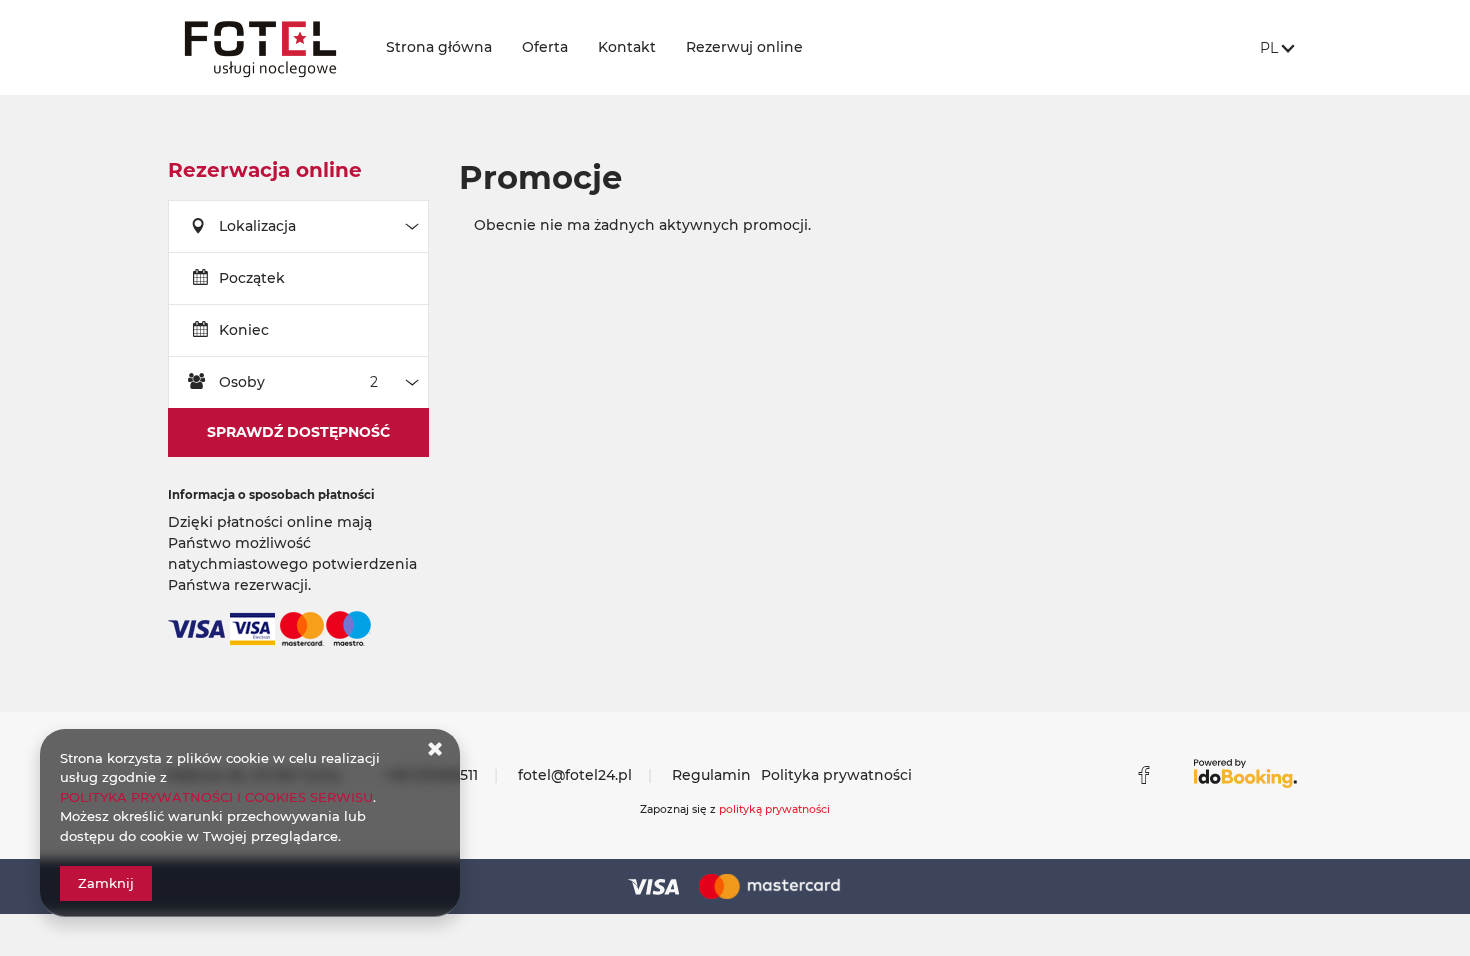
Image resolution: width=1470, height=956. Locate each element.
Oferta (545, 47)
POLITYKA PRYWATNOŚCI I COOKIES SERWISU (216, 797)
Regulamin (711, 775)
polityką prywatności (774, 809)
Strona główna (439, 47)
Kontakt (627, 47)
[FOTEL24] (260, 47)
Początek (252, 278)
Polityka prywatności (836, 775)
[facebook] (1144, 775)
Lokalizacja (257, 226)
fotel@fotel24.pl (575, 775)
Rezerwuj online (744, 47)
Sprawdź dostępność (298, 432)
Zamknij (106, 883)
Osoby (242, 382)
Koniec (244, 330)
